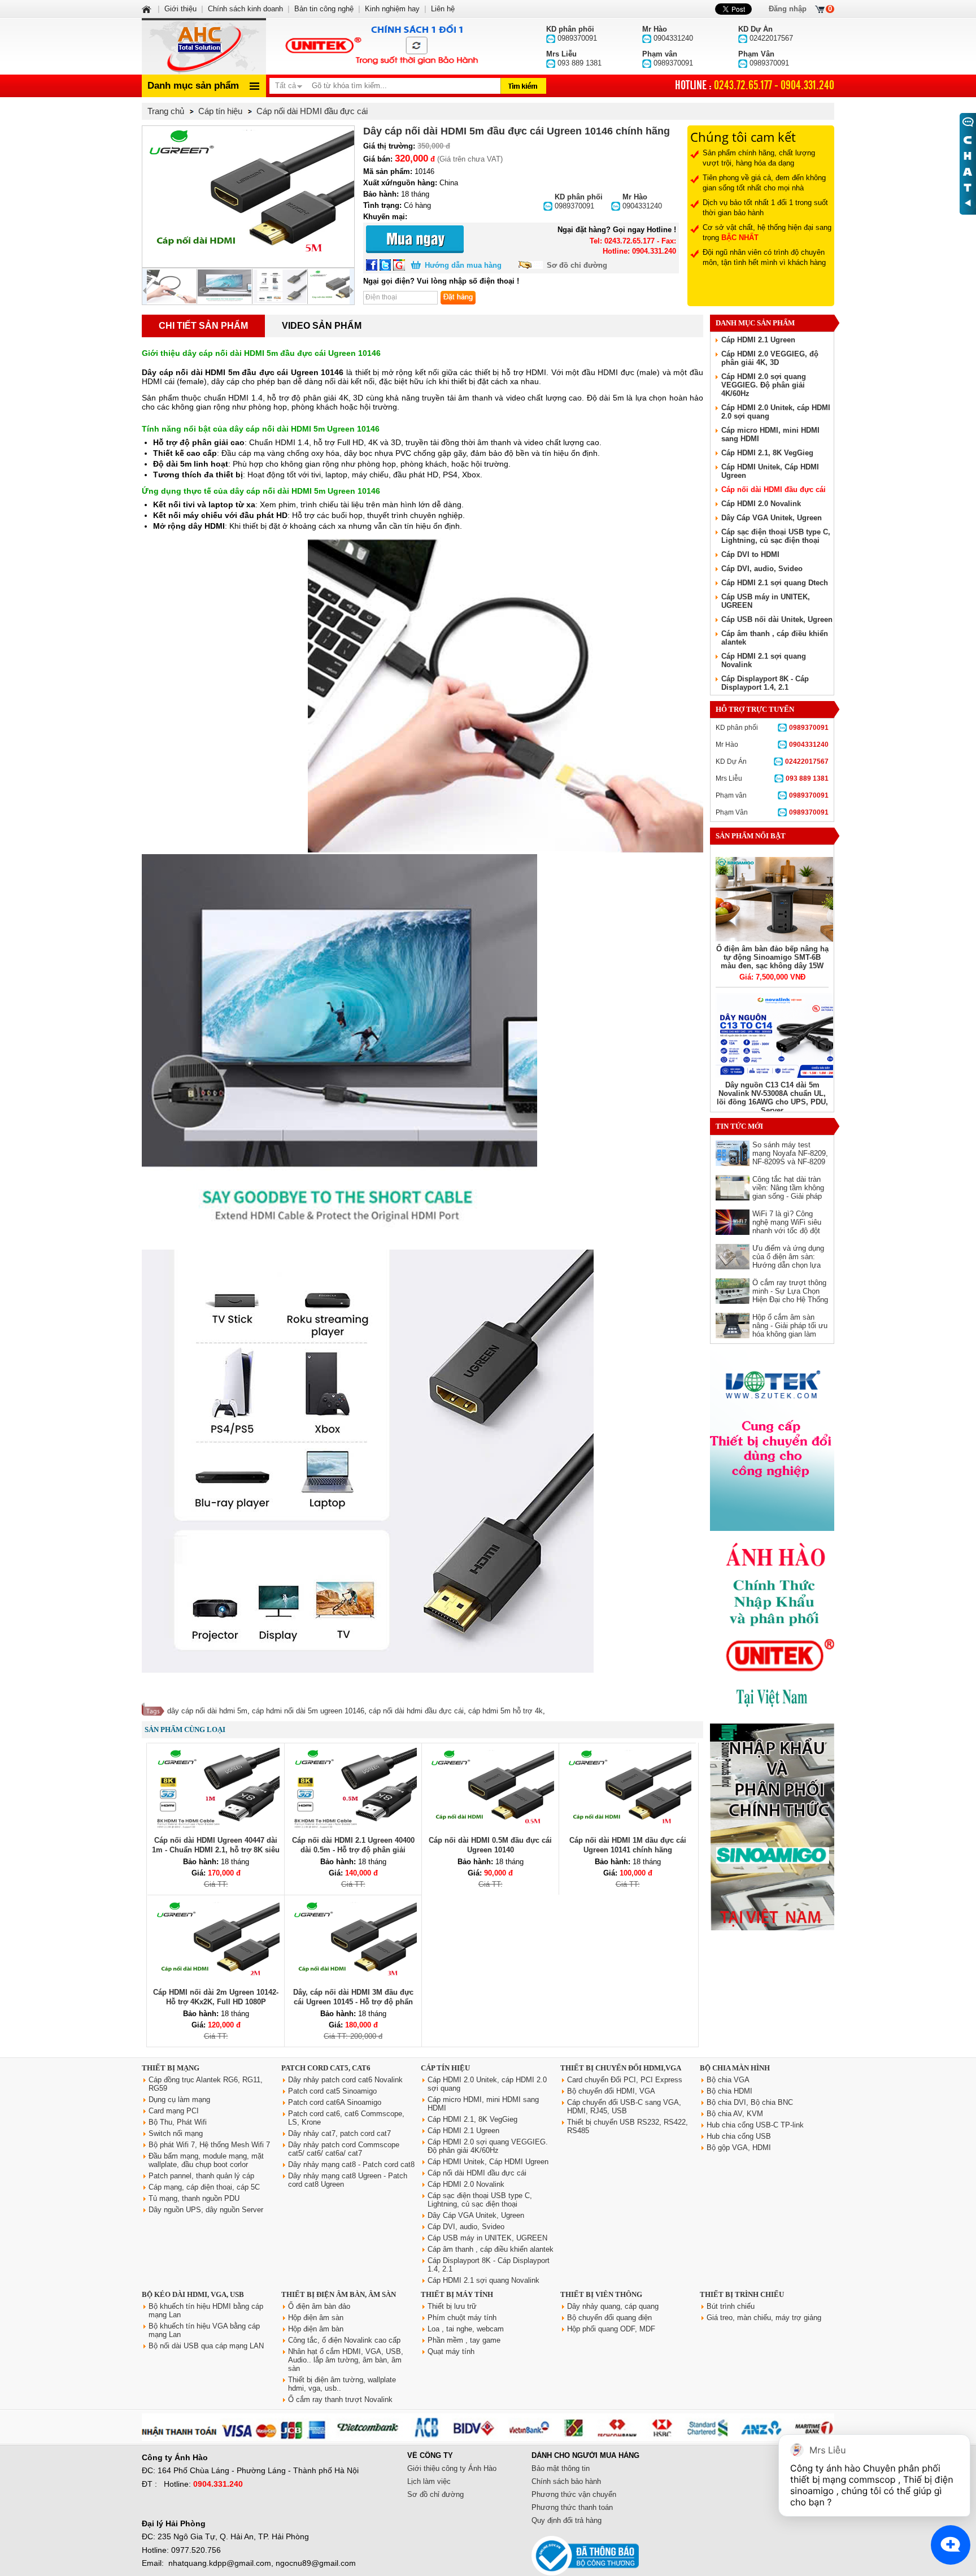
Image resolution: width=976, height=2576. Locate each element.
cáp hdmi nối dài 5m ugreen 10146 (308, 1711)
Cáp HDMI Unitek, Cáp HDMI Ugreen (488, 2162)
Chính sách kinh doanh (245, 9)
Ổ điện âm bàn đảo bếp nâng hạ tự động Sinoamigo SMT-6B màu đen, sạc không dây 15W (772, 957)
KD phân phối (772, 728)
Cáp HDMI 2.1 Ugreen (758, 340)
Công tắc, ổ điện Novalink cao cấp (344, 2340)
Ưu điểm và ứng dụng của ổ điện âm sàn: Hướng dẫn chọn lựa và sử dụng (788, 1261)
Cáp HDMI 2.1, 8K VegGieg (767, 453)
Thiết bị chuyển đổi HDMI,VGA (621, 2068)
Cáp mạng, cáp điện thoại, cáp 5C (204, 2187)
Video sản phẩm (322, 326)
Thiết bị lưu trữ (452, 2306)
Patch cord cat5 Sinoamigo (332, 2091)
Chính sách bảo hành (566, 2481)
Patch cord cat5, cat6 (326, 2068)
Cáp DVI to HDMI (750, 554)
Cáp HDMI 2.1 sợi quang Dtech (775, 583)
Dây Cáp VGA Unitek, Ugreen (772, 518)
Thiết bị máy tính (457, 2294)
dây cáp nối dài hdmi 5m (207, 1711)
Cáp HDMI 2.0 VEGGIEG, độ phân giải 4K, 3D (770, 358)
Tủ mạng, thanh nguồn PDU (194, 2198)
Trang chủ (166, 111)
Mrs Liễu (772, 778)
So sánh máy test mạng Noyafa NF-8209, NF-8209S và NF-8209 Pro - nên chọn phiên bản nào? (790, 1162)
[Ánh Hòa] (147, 9)
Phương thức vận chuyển (574, 2494)
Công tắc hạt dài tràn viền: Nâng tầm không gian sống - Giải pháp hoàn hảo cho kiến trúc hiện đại (790, 1196)
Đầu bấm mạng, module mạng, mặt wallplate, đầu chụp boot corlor (206, 2160)
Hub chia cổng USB (739, 2136)
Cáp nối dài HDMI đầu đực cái (774, 489)
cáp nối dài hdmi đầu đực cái (416, 1711)
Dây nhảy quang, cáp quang (613, 2306)
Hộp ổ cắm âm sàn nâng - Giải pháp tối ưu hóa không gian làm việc (790, 1330)
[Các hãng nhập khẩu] (772, 1715)
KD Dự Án (772, 762)
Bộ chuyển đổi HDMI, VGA (611, 2091)
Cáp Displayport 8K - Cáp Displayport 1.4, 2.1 (765, 683)
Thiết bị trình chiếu (742, 2294)
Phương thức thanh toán (572, 2507)
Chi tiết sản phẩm (203, 326)
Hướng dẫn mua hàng (463, 265)
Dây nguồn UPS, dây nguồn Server (206, 2210)
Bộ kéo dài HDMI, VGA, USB (193, 2294)
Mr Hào (772, 745)
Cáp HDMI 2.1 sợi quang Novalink (483, 2280)
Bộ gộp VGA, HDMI (739, 2148)
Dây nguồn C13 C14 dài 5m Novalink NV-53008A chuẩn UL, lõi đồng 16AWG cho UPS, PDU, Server (772, 1098)
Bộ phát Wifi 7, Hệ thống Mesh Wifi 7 (209, 2145)
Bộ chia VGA (728, 2080)
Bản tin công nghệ (324, 9)
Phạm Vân (772, 812)
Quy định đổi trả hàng (567, 2520)
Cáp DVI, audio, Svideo (762, 569)
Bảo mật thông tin (561, 2468)
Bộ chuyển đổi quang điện (609, 2318)
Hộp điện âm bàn (316, 2329)
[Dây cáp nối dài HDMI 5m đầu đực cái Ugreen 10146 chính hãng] (248, 197)
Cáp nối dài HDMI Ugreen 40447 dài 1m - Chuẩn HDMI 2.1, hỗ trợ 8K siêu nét (216, 1850)
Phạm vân (772, 795)
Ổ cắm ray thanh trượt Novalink (340, 2399)
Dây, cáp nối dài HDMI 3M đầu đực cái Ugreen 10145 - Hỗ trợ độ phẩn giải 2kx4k (353, 2002)
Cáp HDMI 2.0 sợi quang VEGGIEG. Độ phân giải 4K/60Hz (764, 385)
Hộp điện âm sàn (316, 2318)
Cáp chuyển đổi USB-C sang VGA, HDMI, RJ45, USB (624, 2107)
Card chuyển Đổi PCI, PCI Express (625, 2080)
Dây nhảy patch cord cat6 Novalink (345, 2080)
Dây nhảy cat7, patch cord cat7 (339, 2133)
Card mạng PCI (174, 2111)
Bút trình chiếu (731, 2306)
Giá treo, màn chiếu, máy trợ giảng (764, 2318)
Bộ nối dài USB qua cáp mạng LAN (206, 2346)
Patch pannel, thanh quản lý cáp (201, 2176)
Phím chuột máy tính (462, 2318)
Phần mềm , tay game (464, 2340)
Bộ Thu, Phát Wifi (178, 2122)
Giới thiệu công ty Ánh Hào (452, 2468)
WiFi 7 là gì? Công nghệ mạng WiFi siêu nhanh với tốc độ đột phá (787, 1226)
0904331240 (642, 201)
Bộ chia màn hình (735, 2068)
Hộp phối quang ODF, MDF (611, 2329)
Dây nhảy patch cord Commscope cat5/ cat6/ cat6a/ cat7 (344, 2149)
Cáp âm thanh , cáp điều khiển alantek (491, 2249)
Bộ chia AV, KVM (735, 2114)
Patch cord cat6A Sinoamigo (335, 2102)
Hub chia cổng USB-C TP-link (755, 2125)
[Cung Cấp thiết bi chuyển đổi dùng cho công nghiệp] (772, 1528)
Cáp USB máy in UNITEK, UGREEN (487, 2238)
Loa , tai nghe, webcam (466, 2329)
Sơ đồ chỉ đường (577, 265)
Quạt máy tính (451, 2351)
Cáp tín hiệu (445, 2068)
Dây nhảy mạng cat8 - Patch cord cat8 (351, 2164)
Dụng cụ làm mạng (179, 2099)
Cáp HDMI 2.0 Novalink (761, 504)
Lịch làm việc (429, 2481)
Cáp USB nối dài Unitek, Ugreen (777, 619)
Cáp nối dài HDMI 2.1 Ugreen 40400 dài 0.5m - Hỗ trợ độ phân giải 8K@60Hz (353, 1850)
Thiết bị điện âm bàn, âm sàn (339, 2294)
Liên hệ (443, 9)
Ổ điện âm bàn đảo (319, 2306)
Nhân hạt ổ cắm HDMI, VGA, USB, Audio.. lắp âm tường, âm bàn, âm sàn (346, 2360)
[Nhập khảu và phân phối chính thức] (772, 1928)
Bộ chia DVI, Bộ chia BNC (750, 2102)
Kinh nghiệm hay (392, 9)
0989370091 (579, 201)
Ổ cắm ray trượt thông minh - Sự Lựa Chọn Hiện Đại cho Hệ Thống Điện (790, 1295)
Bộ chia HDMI (729, 2091)
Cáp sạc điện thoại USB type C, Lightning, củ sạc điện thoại (776, 536)
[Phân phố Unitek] (381, 46)
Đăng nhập (788, 9)
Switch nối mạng (176, 2133)
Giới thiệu (180, 9)
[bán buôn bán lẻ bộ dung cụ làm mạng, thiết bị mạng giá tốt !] (488, 2438)
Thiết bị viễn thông (601, 2294)
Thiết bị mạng (171, 2068)
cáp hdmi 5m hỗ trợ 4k (506, 1711)
